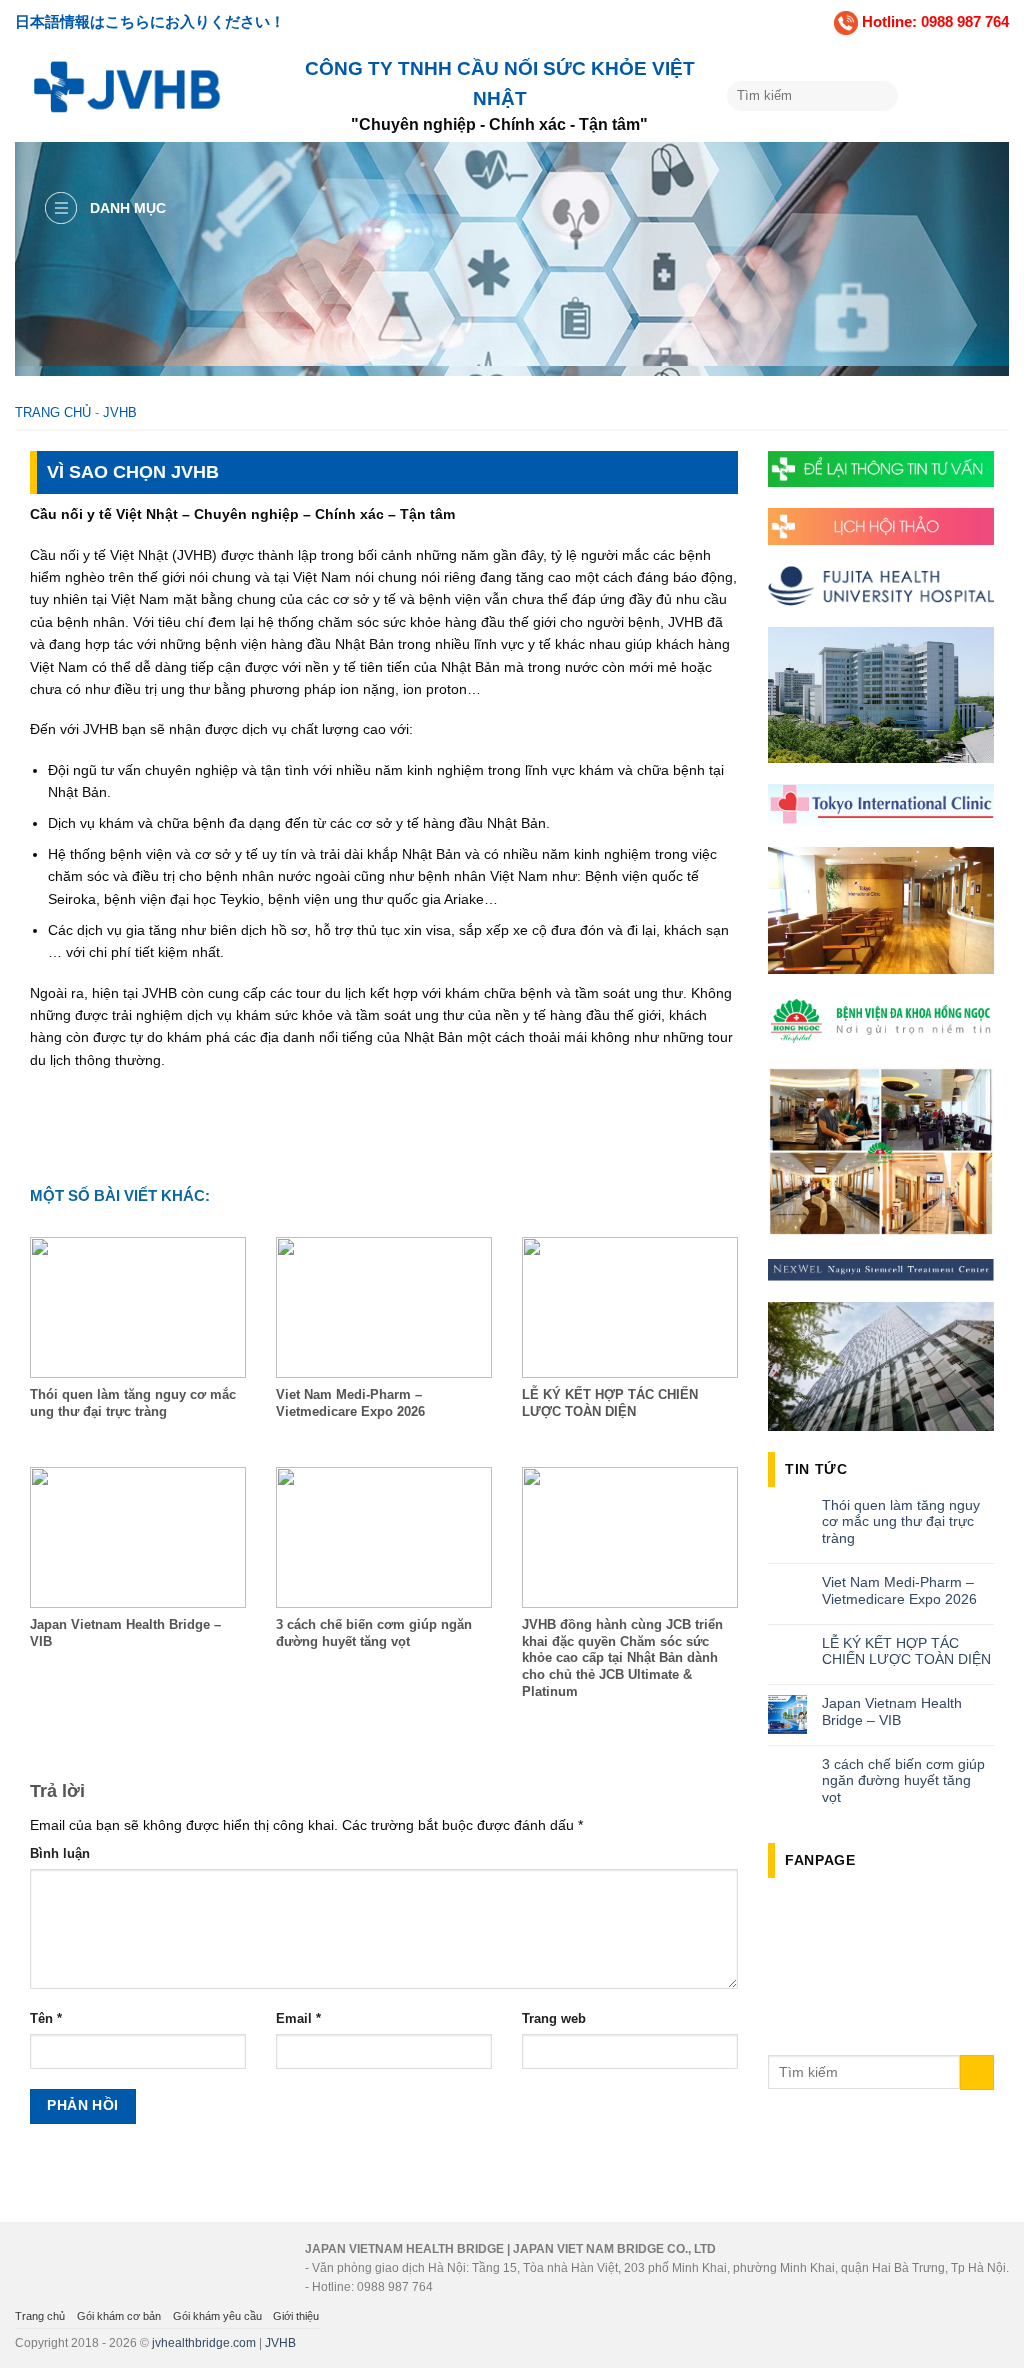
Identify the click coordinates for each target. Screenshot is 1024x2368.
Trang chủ (53, 412)
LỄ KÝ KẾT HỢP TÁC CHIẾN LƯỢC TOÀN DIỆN (906, 1651)
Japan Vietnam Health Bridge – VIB (892, 1711)
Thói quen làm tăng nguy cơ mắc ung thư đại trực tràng (901, 1522)
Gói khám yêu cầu (217, 2316)
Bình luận (60, 1854)
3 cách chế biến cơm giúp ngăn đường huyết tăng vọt (903, 1781)
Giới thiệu (296, 2316)
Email (298, 2019)
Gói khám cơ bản (119, 2316)
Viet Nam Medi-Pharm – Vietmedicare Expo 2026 (899, 1590)
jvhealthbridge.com (204, 2343)
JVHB (120, 412)
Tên (46, 2019)
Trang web (554, 2019)
